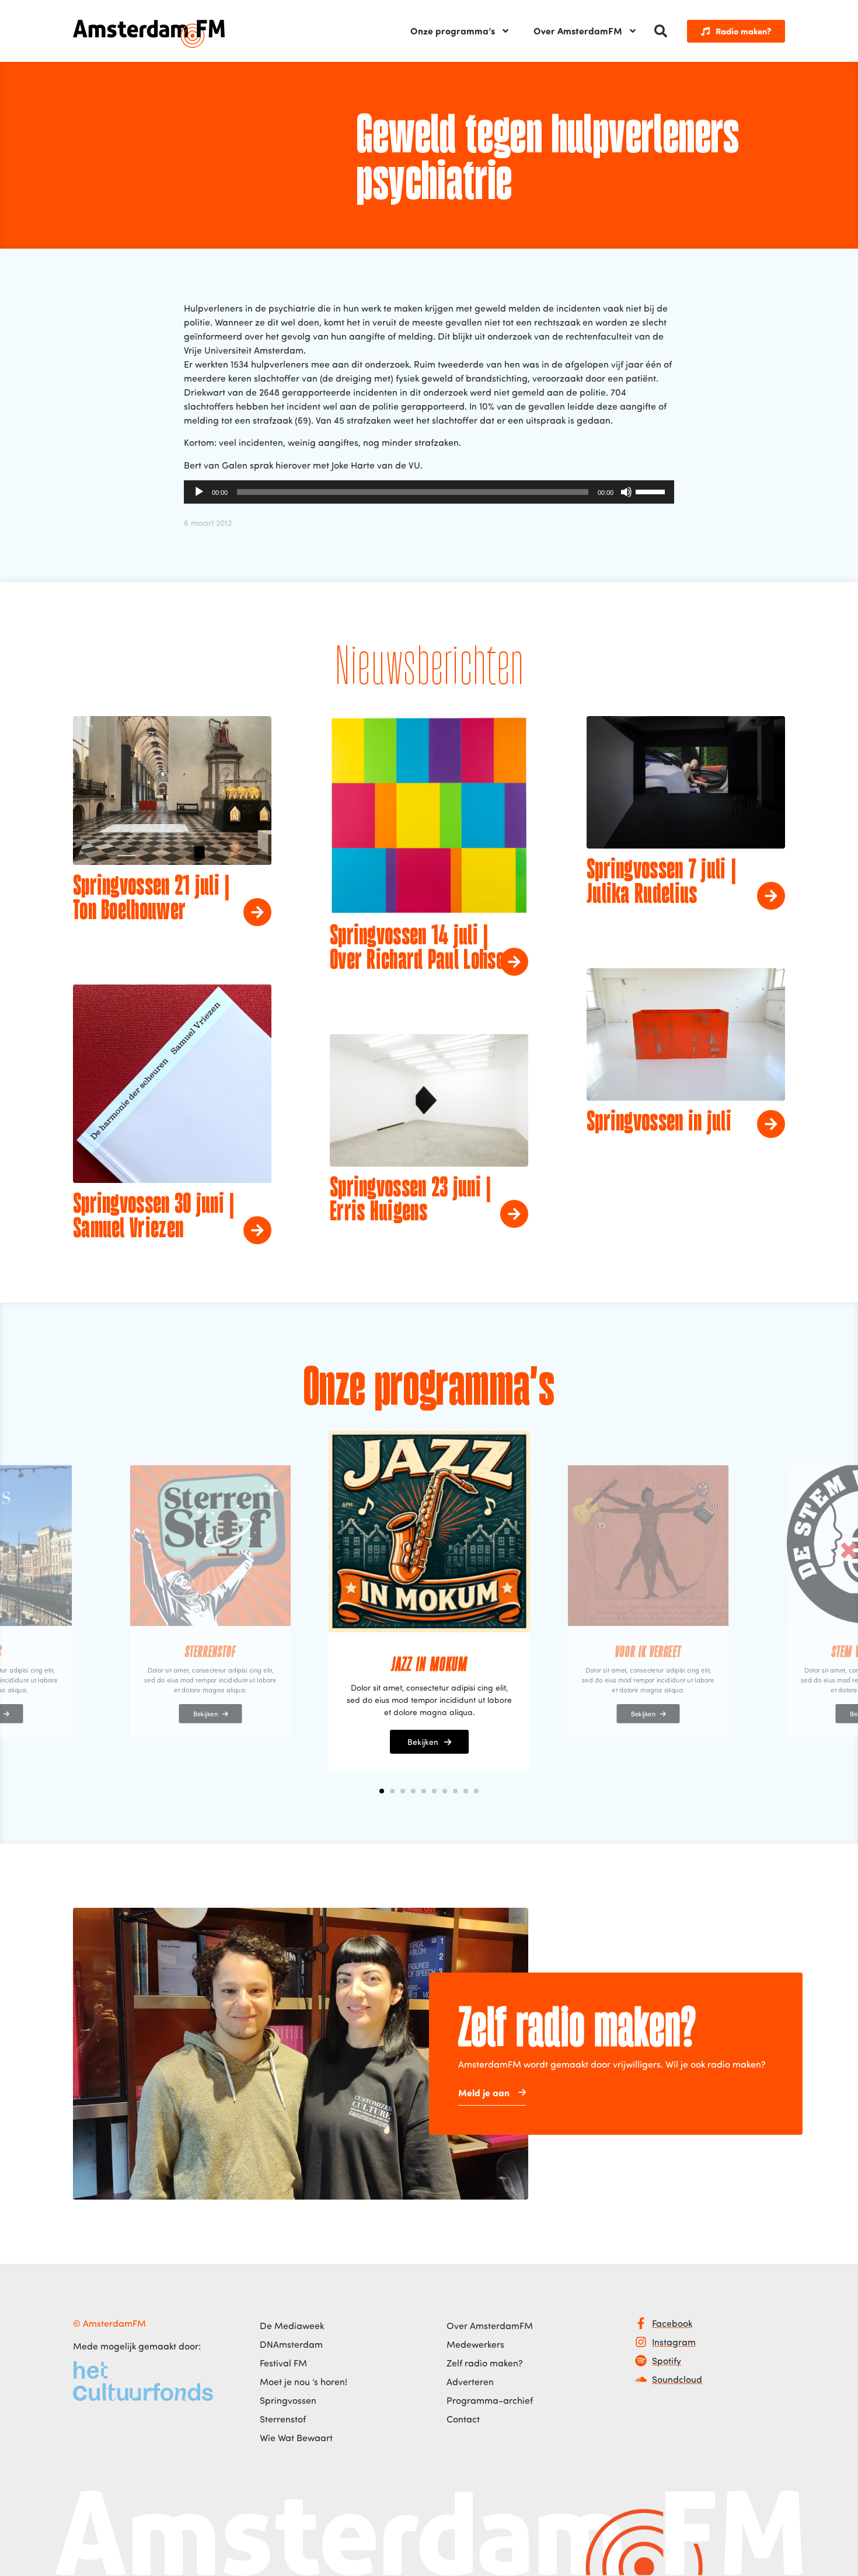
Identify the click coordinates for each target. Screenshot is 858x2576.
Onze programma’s (453, 31)
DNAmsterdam (291, 2344)
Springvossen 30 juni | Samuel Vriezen (154, 1217)
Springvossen (288, 2400)
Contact (463, 2419)
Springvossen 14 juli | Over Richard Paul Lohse (417, 949)
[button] (661, 31)
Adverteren (470, 2382)
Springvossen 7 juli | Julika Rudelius (661, 883)
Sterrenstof (283, 2419)
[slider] (652, 491)
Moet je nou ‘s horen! (304, 2382)
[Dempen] (626, 492)
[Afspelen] (199, 492)
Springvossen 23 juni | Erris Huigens (411, 1201)
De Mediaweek (292, 2326)
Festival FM (283, 2363)
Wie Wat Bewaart (296, 2438)
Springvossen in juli (659, 1123)
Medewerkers (475, 2344)
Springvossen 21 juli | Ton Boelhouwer (151, 899)
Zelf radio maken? (485, 2363)
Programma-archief (490, 2400)
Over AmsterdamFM (578, 31)
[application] (429, 492)
